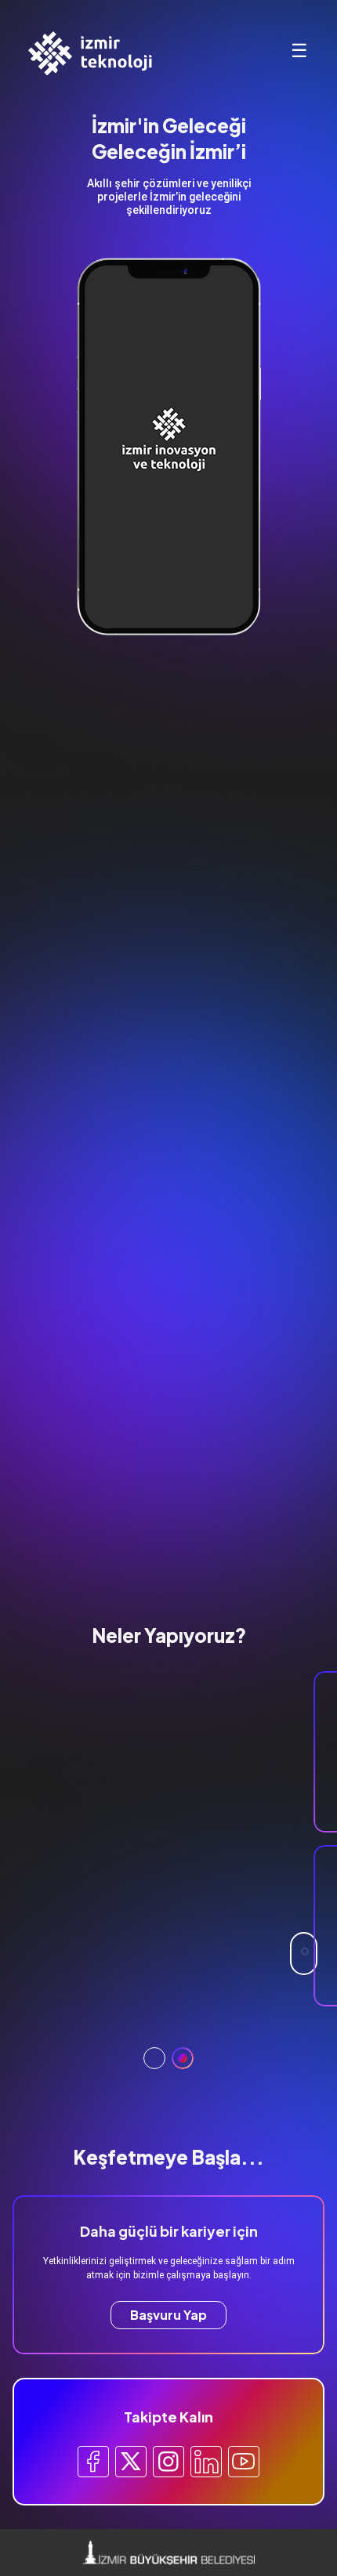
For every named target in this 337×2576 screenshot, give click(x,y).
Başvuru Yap (168, 2315)
